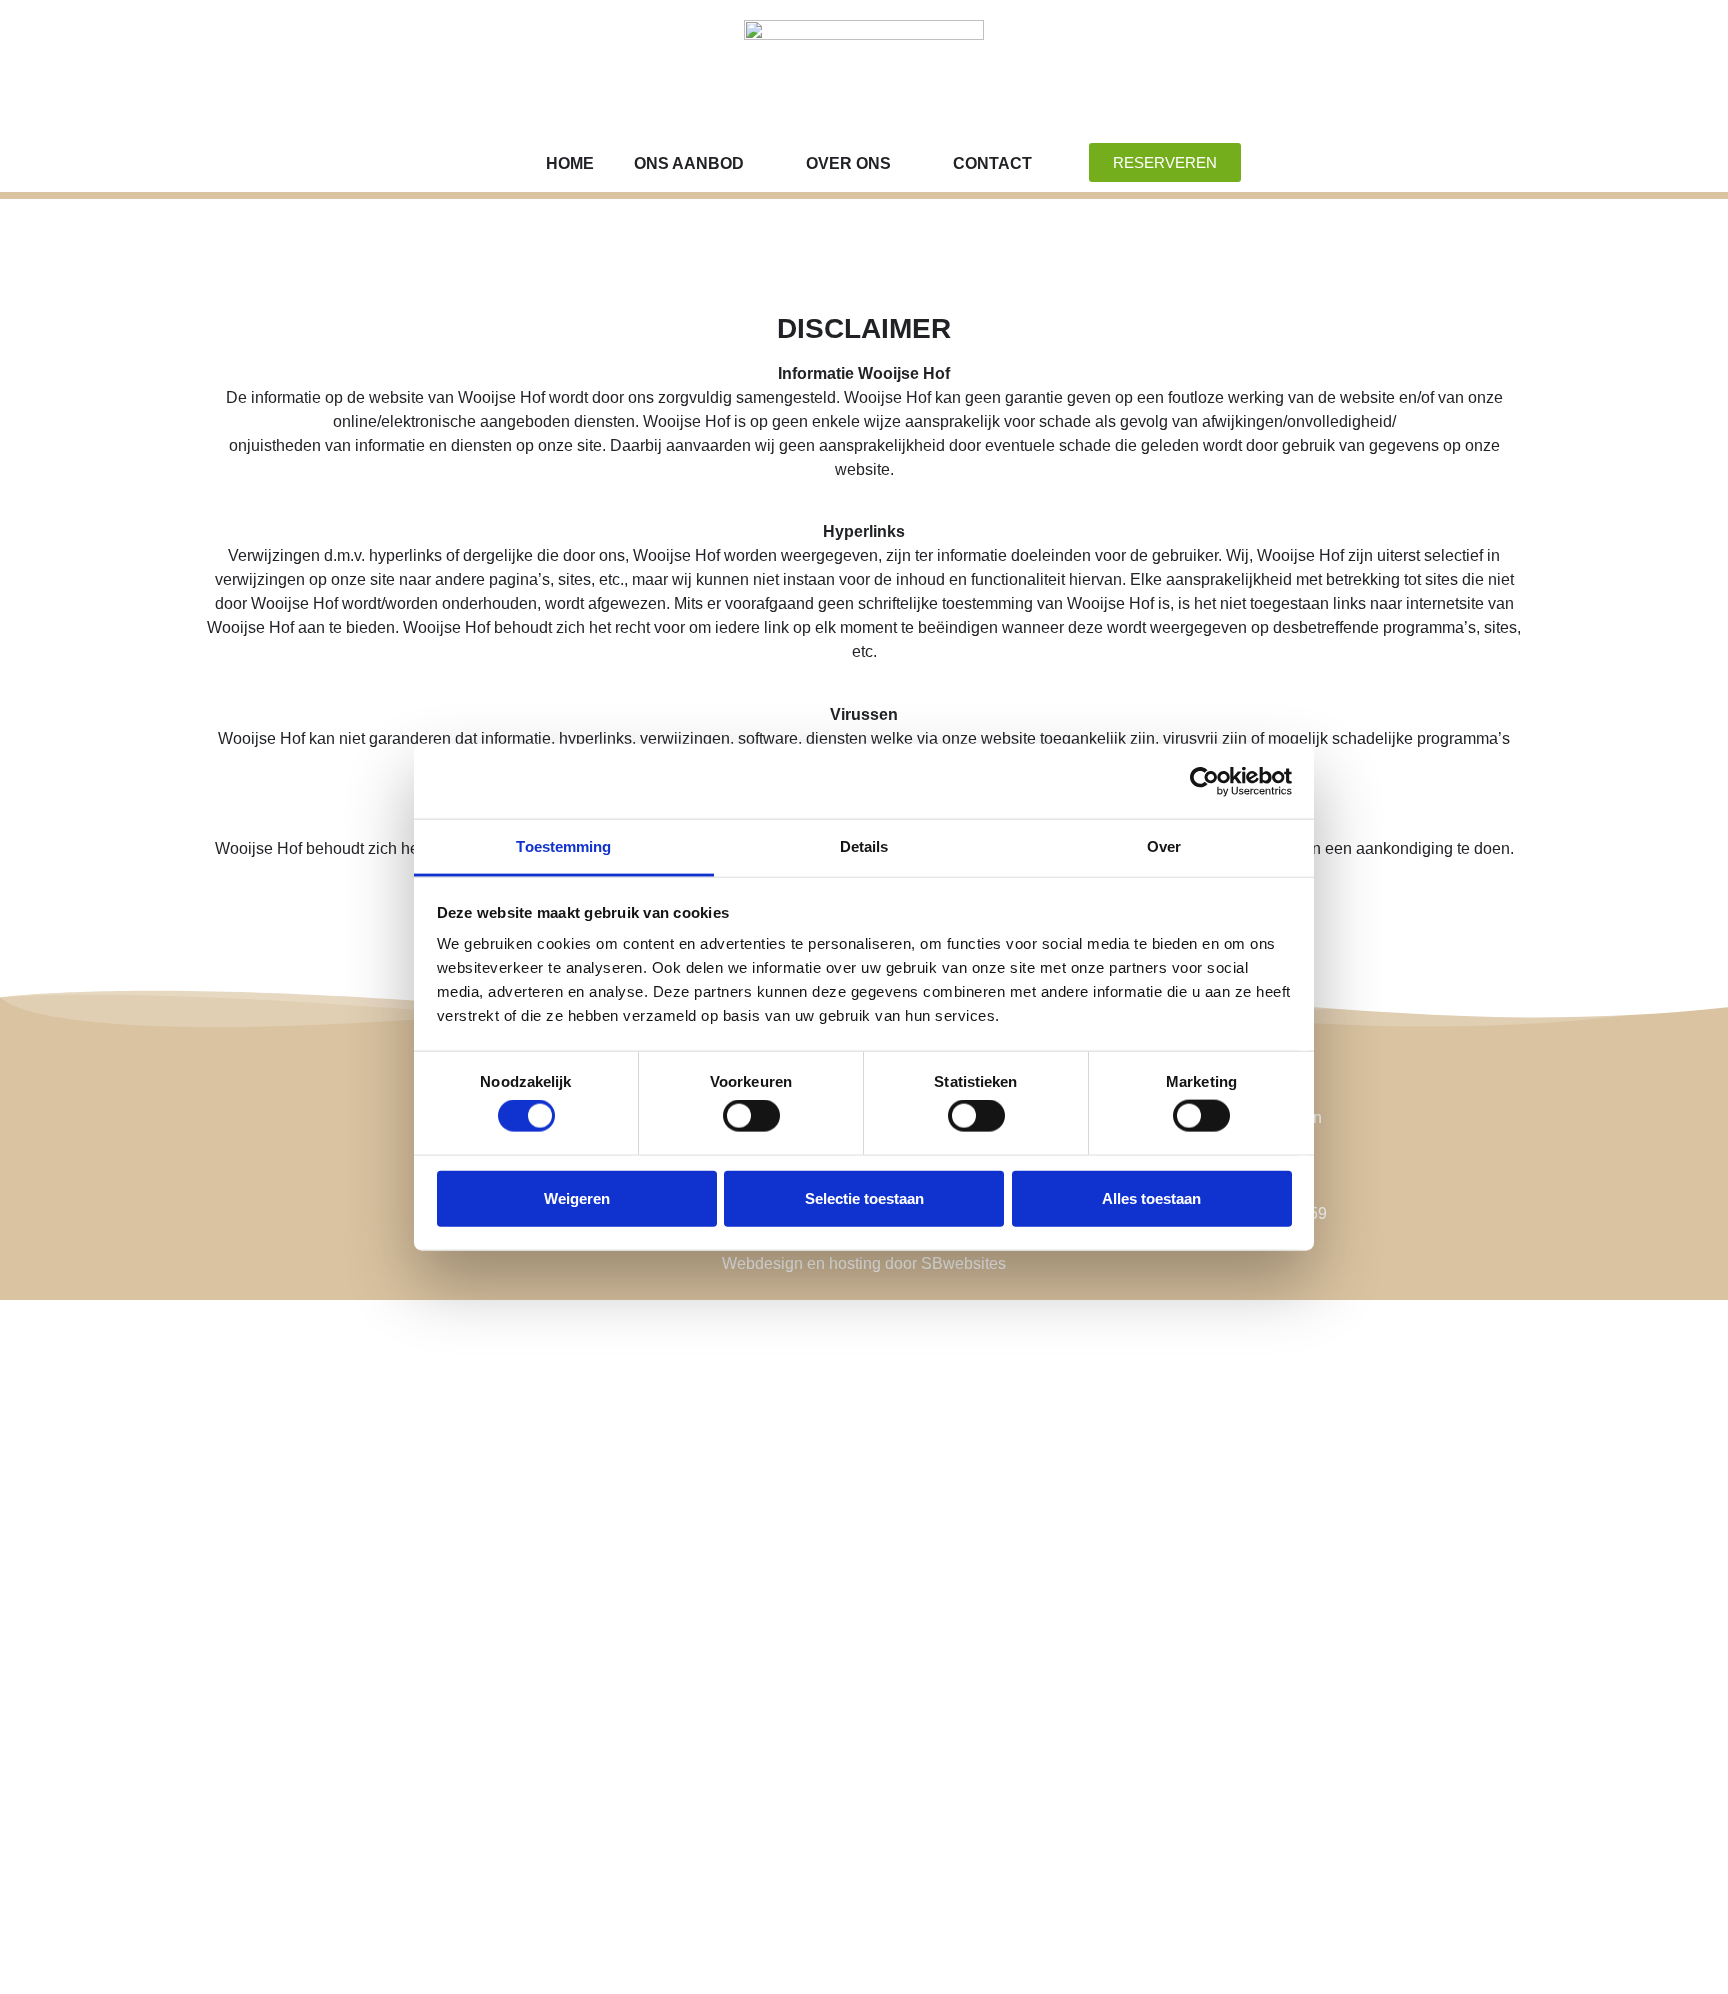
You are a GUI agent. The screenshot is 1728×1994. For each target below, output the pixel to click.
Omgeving (362, 1890)
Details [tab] (864, 846)
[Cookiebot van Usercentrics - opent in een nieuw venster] (1204, 781)
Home (570, 163)
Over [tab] (1164, 846)
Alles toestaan (1151, 1197)
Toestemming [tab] (563, 846)
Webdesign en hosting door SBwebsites (864, 1263)
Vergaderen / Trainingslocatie (462, 1650)
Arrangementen (395, 1694)
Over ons (848, 163)
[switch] (751, 1116)
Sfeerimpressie (390, 1847)
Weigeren (577, 1197)
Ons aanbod (689, 163)
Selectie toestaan (864, 1197)
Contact (992, 163)
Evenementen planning (426, 1737)
